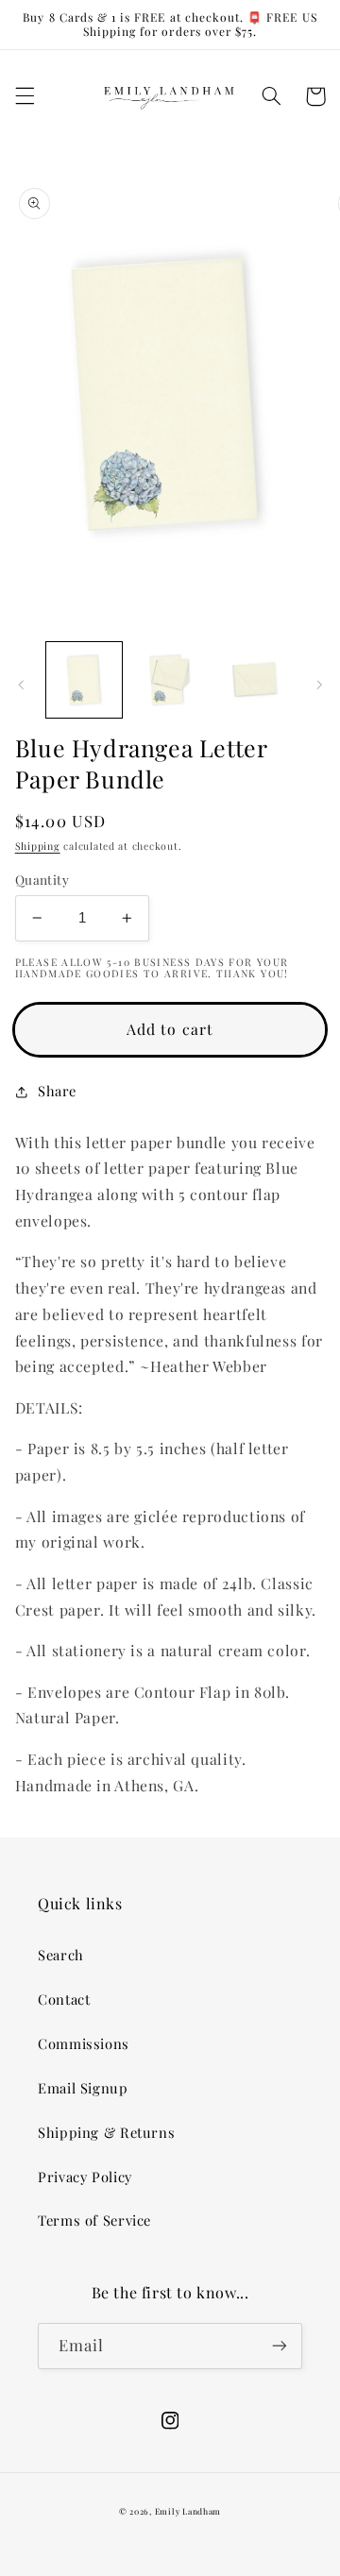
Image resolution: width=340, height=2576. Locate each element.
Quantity (42, 879)
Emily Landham (188, 2511)
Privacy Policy (85, 2177)
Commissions (84, 2043)
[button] (25, 96)
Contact (64, 1999)
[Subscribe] (280, 2346)
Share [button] (57, 1091)
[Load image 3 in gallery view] (255, 680)
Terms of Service (94, 2220)
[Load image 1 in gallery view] (84, 680)
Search (61, 1955)
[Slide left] (21, 686)
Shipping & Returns (106, 2132)
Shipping (38, 846)
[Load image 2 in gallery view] (170, 680)
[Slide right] (319, 686)
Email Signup (83, 2088)
